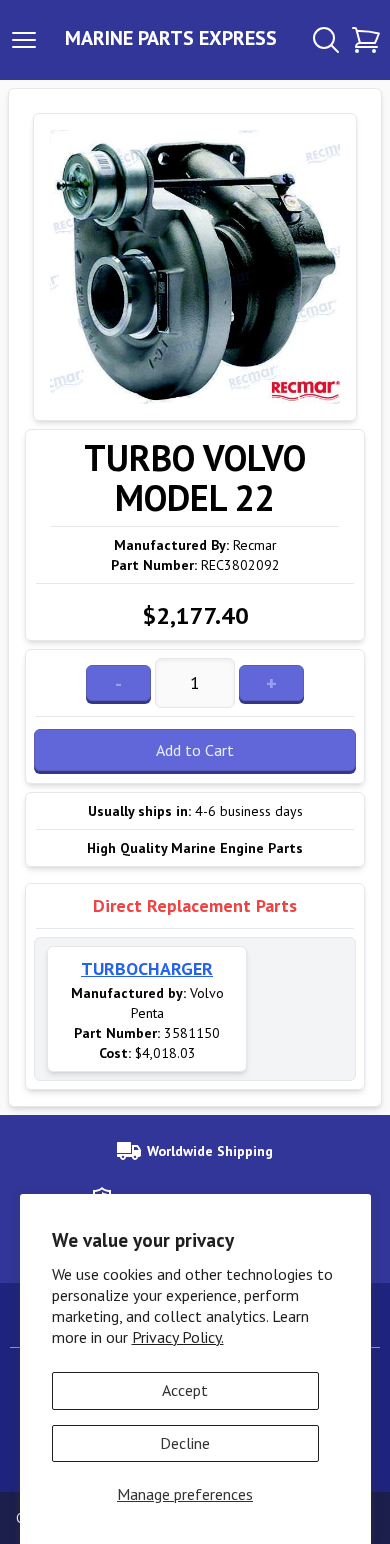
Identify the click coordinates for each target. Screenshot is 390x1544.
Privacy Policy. (178, 1337)
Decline (185, 1443)
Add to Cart (195, 750)
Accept (185, 1390)
